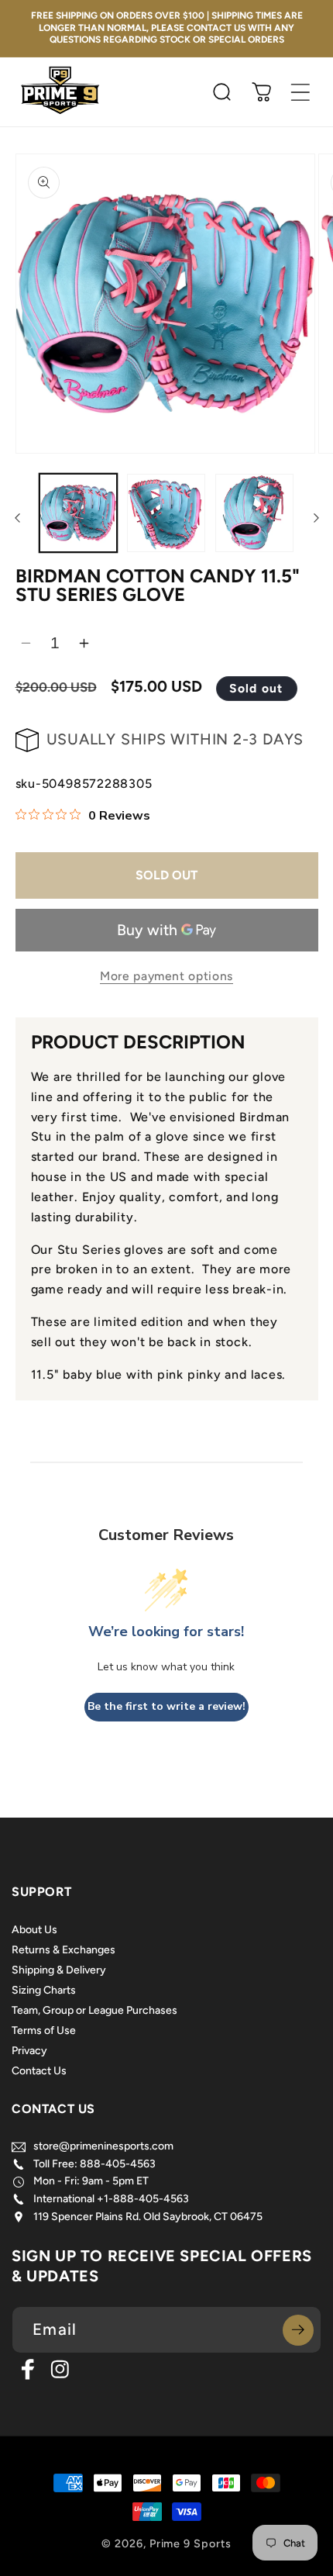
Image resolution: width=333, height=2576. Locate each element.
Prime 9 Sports (191, 2543)
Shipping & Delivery (59, 1970)
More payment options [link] (166, 976)
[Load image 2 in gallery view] (166, 513)
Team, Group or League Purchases (94, 2010)
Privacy (29, 2051)
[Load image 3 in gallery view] (254, 513)
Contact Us (39, 2071)
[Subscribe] (298, 2330)
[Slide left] (17, 518)
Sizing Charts (44, 1990)
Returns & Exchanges (64, 1950)
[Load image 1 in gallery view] (79, 513)
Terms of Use (44, 2030)
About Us (34, 1930)
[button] (301, 92)
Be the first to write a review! (166, 1706)
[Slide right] (316, 518)
